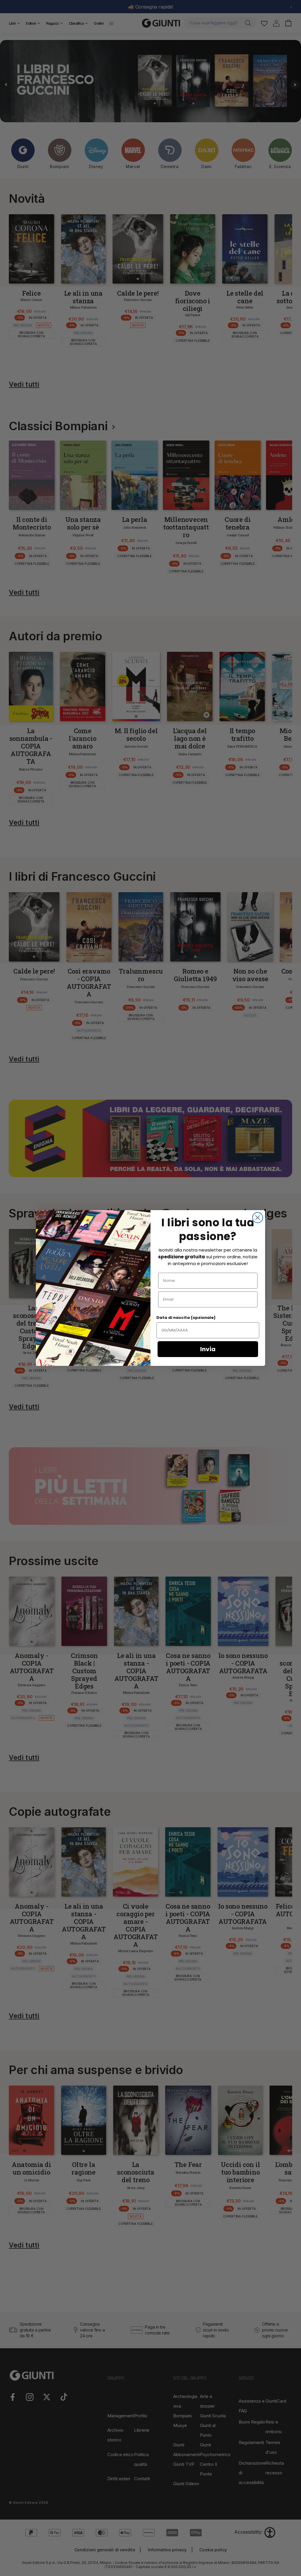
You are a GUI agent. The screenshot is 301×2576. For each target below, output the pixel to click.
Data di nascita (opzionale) (186, 1318)
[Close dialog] (258, 1218)
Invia (208, 1349)
